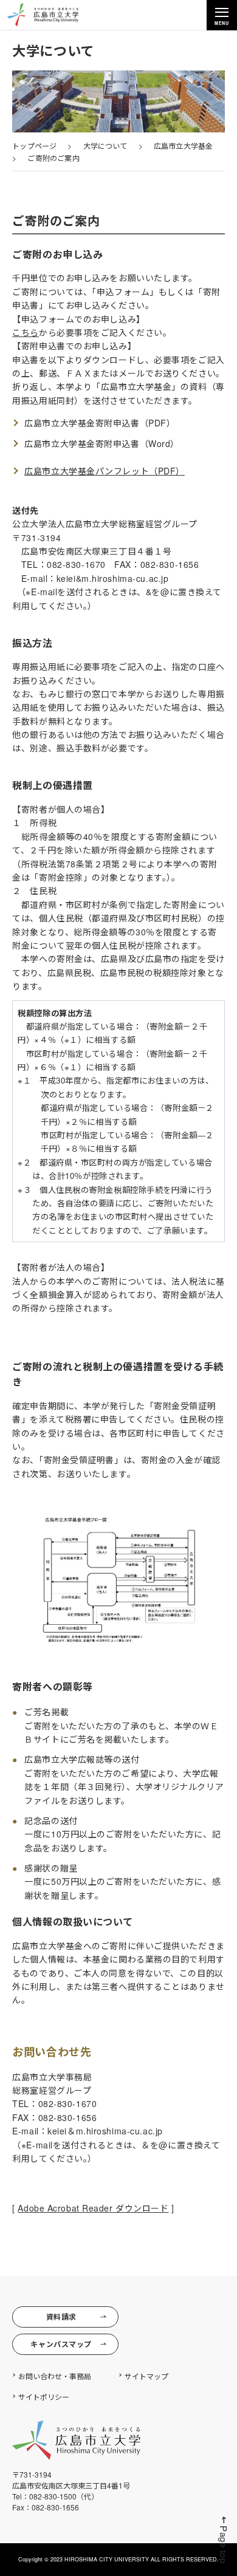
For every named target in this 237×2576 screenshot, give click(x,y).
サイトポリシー (44, 2397)
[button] (224, 2540)
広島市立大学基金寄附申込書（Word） (102, 443)
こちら (26, 332)
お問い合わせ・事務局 (55, 2376)
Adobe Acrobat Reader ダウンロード (93, 2208)
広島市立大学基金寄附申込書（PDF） (100, 423)
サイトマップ (146, 2376)
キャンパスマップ (61, 2344)
